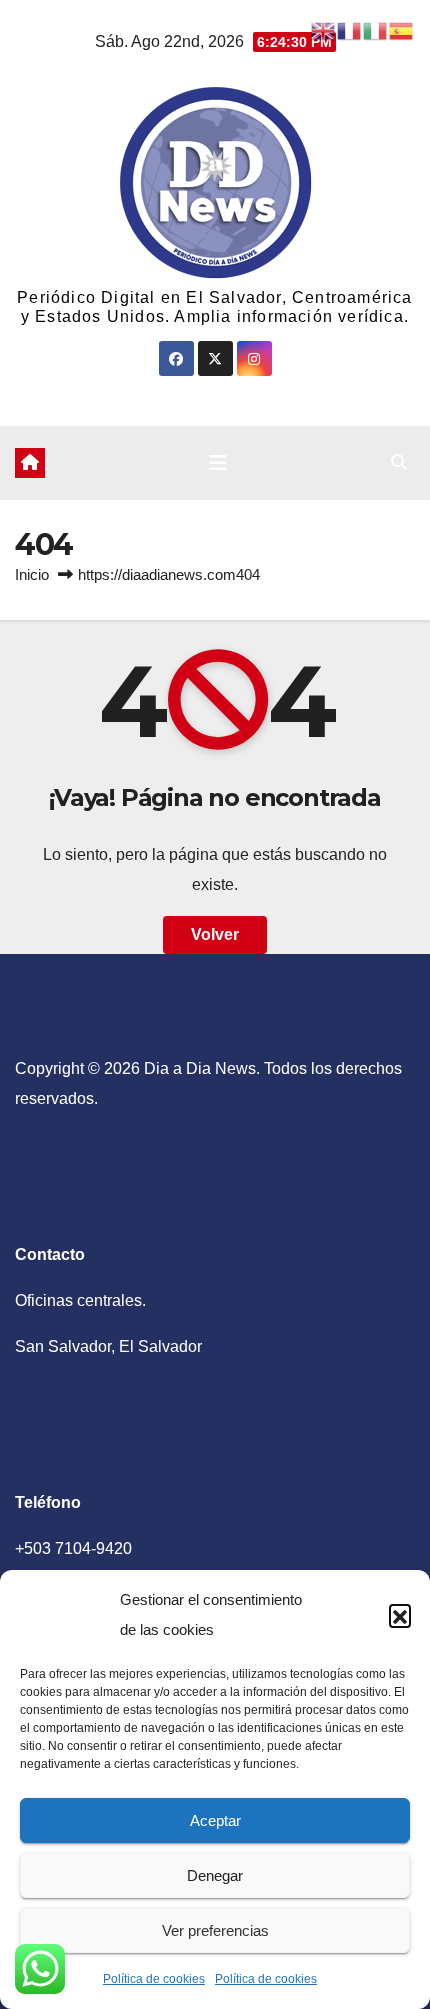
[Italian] (376, 29)
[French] (350, 29)
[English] (324, 29)
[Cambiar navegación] (218, 463)
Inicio (32, 574)
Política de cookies (154, 1979)
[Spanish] (402, 29)
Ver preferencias (215, 1930)
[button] (400, 1615)
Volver (215, 934)
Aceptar (215, 1820)
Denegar (215, 1875)
